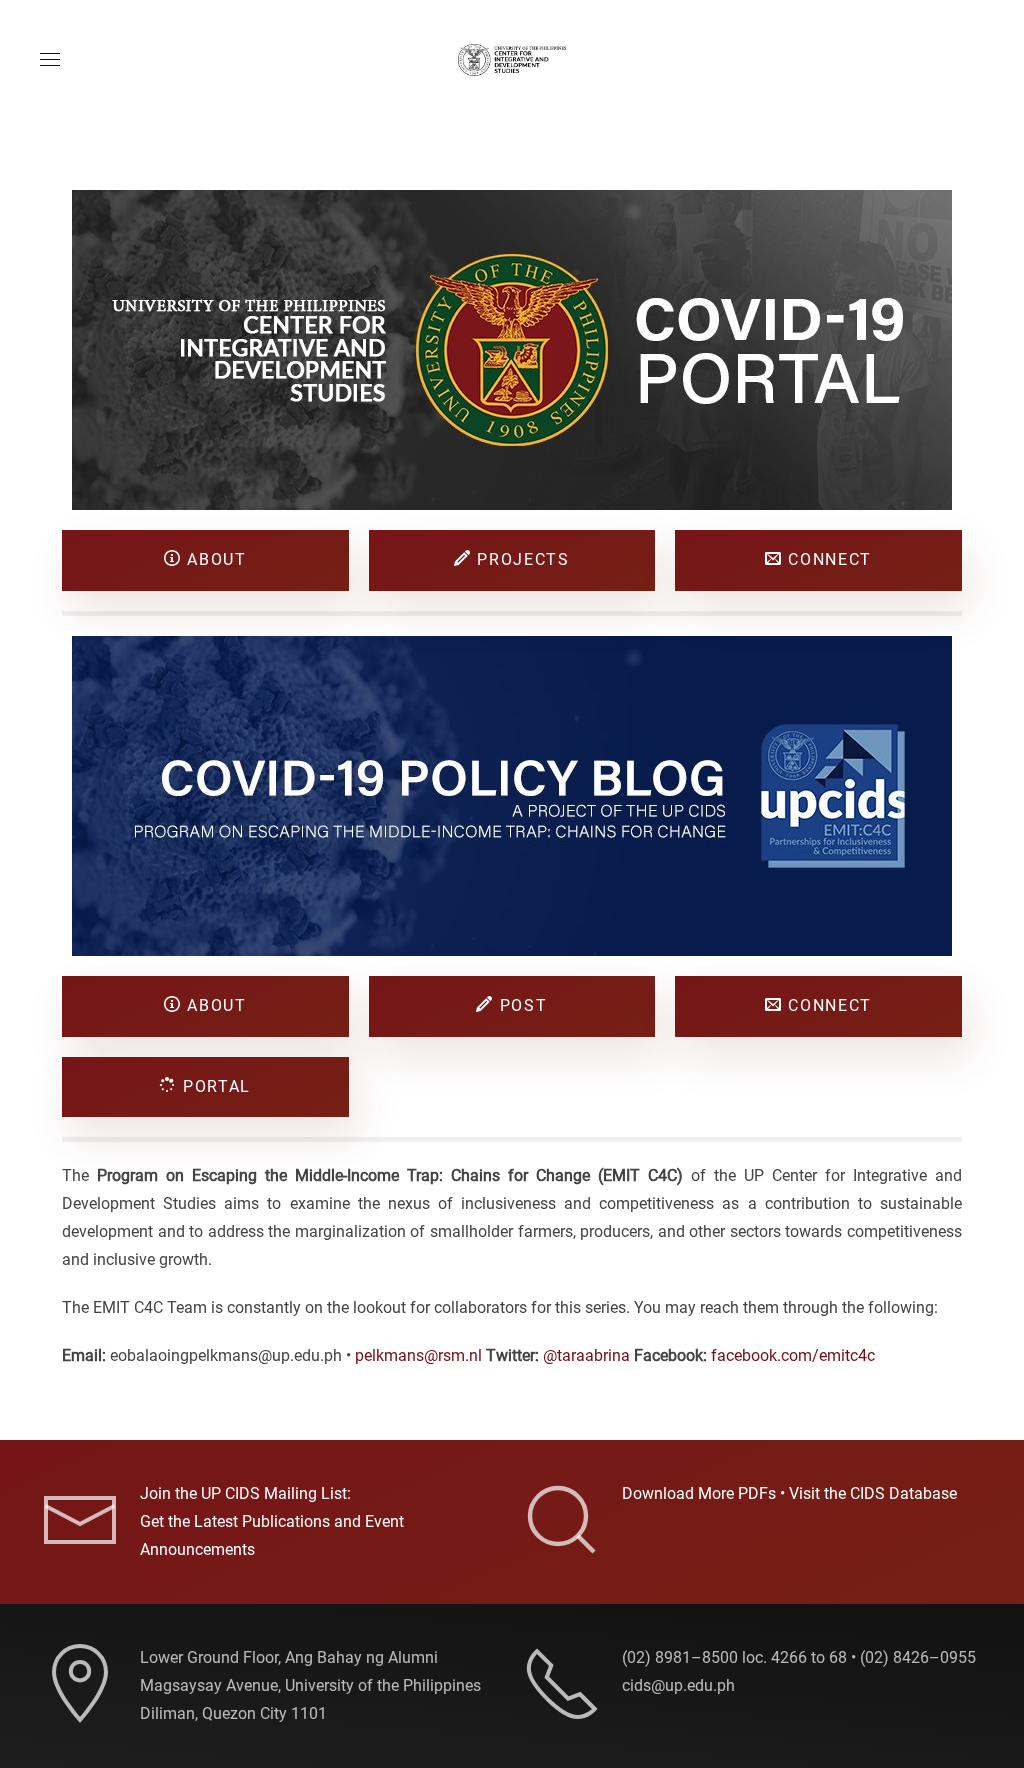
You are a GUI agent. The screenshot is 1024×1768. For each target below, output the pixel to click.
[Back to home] (512, 60)
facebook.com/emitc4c (793, 1355)
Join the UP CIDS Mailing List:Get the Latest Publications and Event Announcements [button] (272, 1521)
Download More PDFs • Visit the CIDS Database (789, 1493)
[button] (50, 60)
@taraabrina (586, 1355)
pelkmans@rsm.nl (418, 1355)
